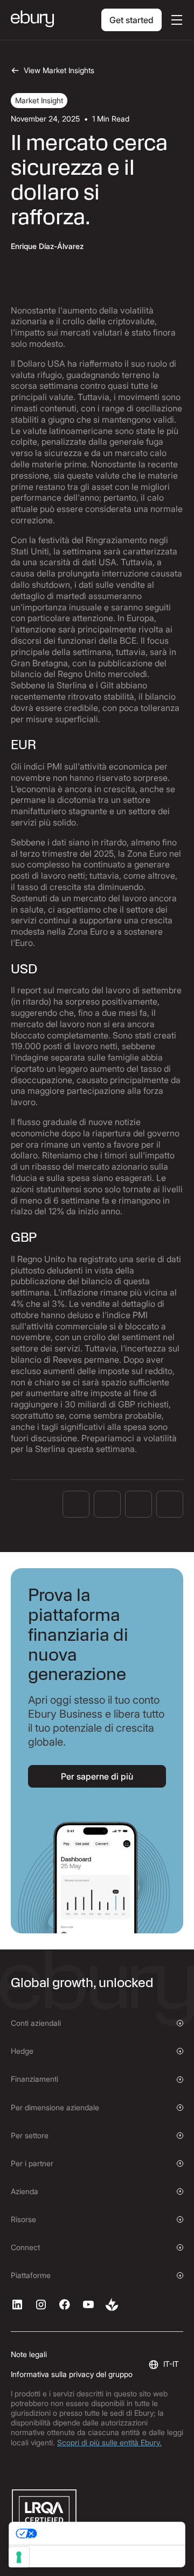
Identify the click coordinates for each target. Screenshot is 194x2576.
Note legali (29, 2354)
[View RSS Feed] (138, 1504)
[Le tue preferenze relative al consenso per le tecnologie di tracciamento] (19, 2557)
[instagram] (41, 2304)
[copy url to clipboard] (170, 1504)
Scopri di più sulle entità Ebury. (109, 2442)
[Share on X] (76, 1504)
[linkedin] (17, 2304)
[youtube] (88, 2304)
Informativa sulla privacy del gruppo (72, 2374)
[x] (65, 2304)
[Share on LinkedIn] (107, 1504)
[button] (175, 20)
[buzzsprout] (112, 2304)
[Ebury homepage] (32, 20)
